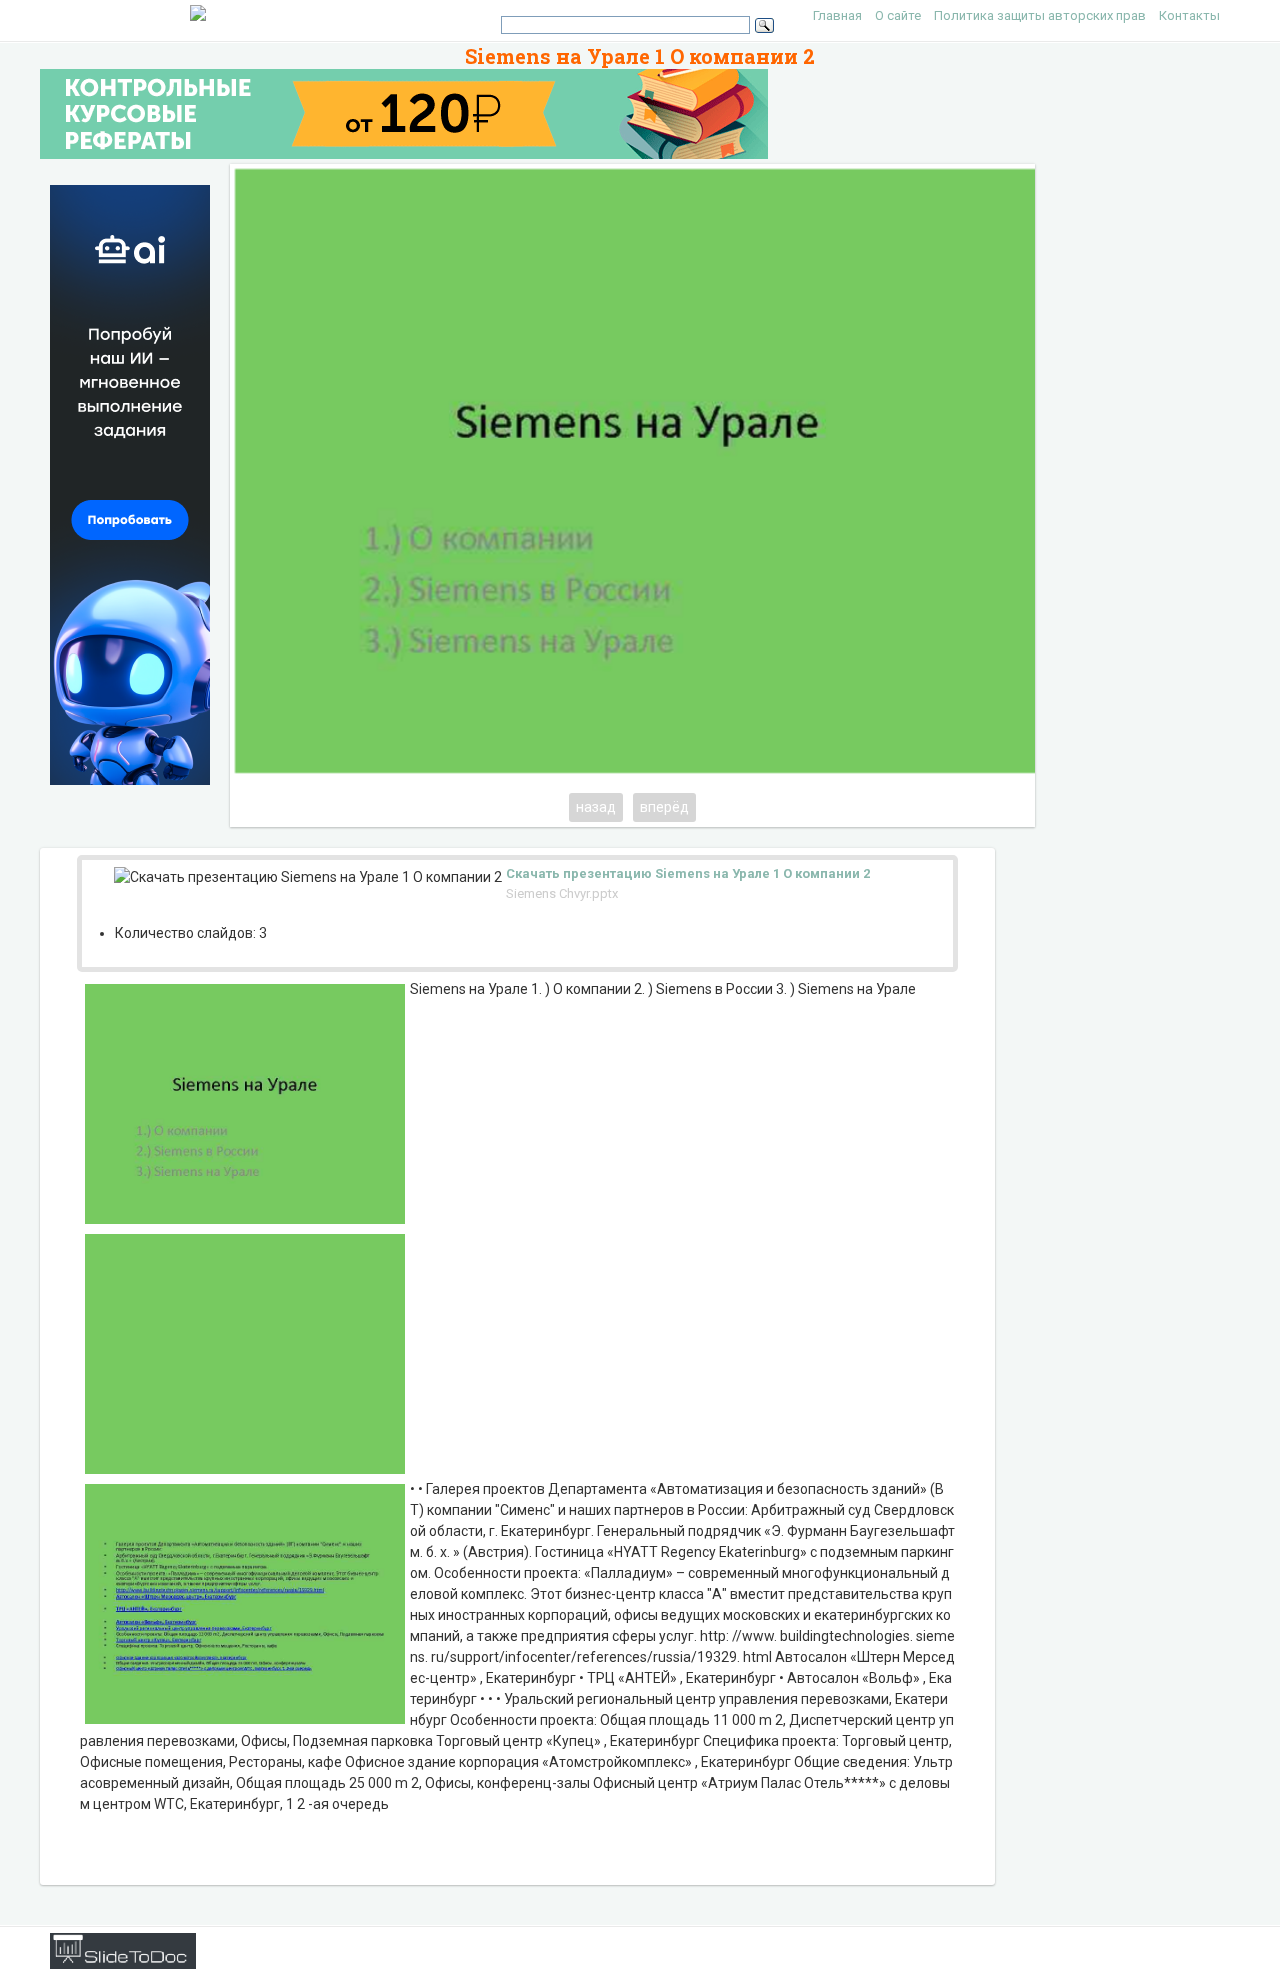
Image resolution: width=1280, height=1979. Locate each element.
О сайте (898, 15)
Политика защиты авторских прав (1040, 15)
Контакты (1189, 15)
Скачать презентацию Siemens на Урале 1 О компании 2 (688, 873)
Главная (837, 15)
